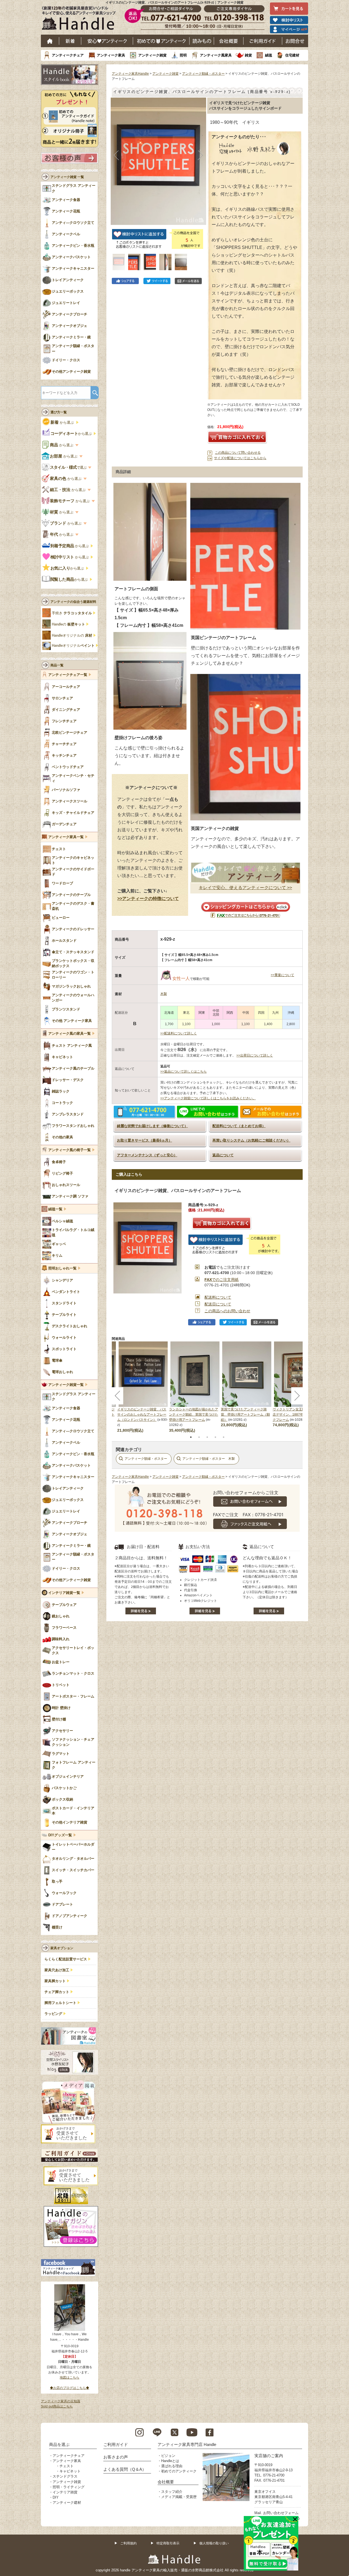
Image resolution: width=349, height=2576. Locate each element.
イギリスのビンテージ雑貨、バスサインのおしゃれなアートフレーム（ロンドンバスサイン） (142, 1415)
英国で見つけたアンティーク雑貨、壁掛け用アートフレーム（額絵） (245, 1415)
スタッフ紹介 (172, 2492)
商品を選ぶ (59, 2444)
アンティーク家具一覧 (66, 837)
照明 (183, 55)
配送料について (218, 1297)
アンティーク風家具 (216, 55)
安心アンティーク (107, 41)
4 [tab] (215, 1437)
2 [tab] (199, 1437)
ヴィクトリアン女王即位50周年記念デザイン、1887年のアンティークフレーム (298, 1415)
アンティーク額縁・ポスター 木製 (209, 1459)
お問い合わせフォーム (281, 2513)
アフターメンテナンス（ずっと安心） (147, 1155)
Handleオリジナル (73, 646)
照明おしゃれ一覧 (62, 1268)
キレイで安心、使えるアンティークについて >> (245, 888)
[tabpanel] (195, 1387)
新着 (70, 41)
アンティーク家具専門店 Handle (187, 2444)
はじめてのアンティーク (161, 41)
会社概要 (229, 41)
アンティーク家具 (111, 55)
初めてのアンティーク (179, 2471)
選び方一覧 (59, 412)
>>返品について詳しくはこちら (183, 1072)
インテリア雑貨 (65, 2492)
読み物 (202, 41)
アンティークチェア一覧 (68, 675)
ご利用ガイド (263, 41)
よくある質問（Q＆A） (125, 2469)
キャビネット (70, 2471)
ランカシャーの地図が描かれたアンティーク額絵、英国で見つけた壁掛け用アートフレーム (194, 1415)
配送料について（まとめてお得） (239, 1126)
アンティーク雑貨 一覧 (67, 177)
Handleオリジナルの (72, 636)
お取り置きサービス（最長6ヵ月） (145, 1140)
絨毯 (269, 55)
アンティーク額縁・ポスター (203, 74)
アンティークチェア (68, 55)
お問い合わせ (295, 41)
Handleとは (170, 2461)
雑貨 (248, 55)
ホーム (50, 41)
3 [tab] (207, 1437)
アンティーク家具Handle (130, 74)
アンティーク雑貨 (152, 55)
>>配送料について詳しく (179, 1033)
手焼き (72, 613)
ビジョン (168, 2456)
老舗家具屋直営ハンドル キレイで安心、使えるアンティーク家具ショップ (81, 19)
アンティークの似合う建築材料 (73, 602)
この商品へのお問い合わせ (227, 1311)
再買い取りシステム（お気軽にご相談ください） (251, 1140)
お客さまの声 (116, 2457)
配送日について (218, 1304)
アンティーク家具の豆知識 (61, 2401)
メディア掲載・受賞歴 (179, 2497)
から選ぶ (63, 422)
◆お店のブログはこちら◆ (70, 2388)
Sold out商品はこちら (57, 2406)
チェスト (67, 2466)
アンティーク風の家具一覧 (70, 1034)
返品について (223, 1155)
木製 (164, 994)
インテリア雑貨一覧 (64, 1593)
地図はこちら (70, 2378)
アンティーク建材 (67, 2503)
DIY (56, 2497)
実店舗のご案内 (269, 2456)
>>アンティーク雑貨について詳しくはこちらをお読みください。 (208, 1098)
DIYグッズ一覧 (60, 1835)
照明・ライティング (69, 2487)
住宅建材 (292, 55)
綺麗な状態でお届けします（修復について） (152, 1126)
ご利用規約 (128, 2543)
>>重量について (282, 975)
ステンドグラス (65, 2476)
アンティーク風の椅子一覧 (70, 1150)
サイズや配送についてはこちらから (240, 458)
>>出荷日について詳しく (255, 1055)
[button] (116, 155)
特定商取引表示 (168, 2543)
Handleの (68, 624)
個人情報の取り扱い (214, 2543)
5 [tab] (224, 1437)
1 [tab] (191, 1437)
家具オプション (62, 1948)
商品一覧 (57, 665)
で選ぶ (69, 467)
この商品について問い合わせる (238, 453)
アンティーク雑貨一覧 (66, 1385)
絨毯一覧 (55, 1209)
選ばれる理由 (172, 2466)
